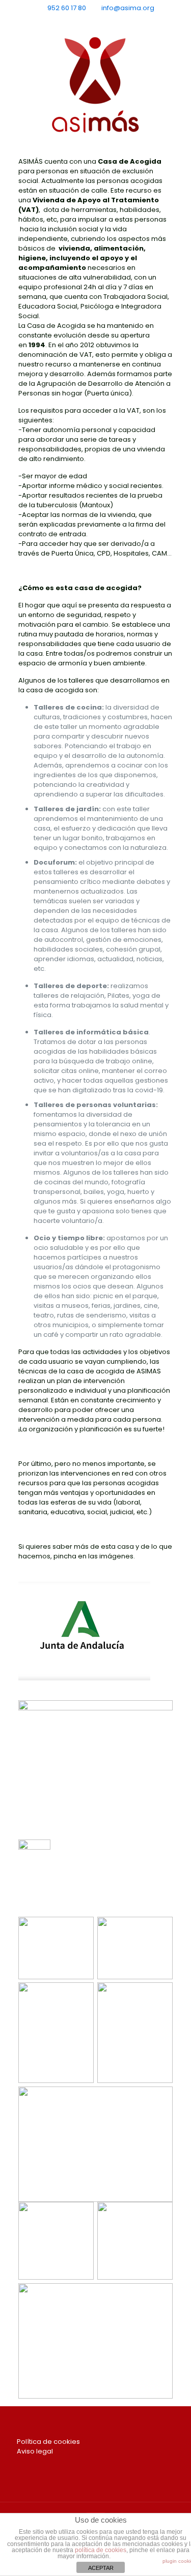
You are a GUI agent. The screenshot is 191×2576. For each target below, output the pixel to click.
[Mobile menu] (177, 49)
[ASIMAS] (95, 85)
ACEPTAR (101, 2568)
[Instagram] (109, 21)
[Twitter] (95, 21)
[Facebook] (82, 21)
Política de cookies (48, 2442)
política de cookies (101, 2550)
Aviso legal (35, 2451)
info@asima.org (128, 8)
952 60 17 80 (67, 8)
